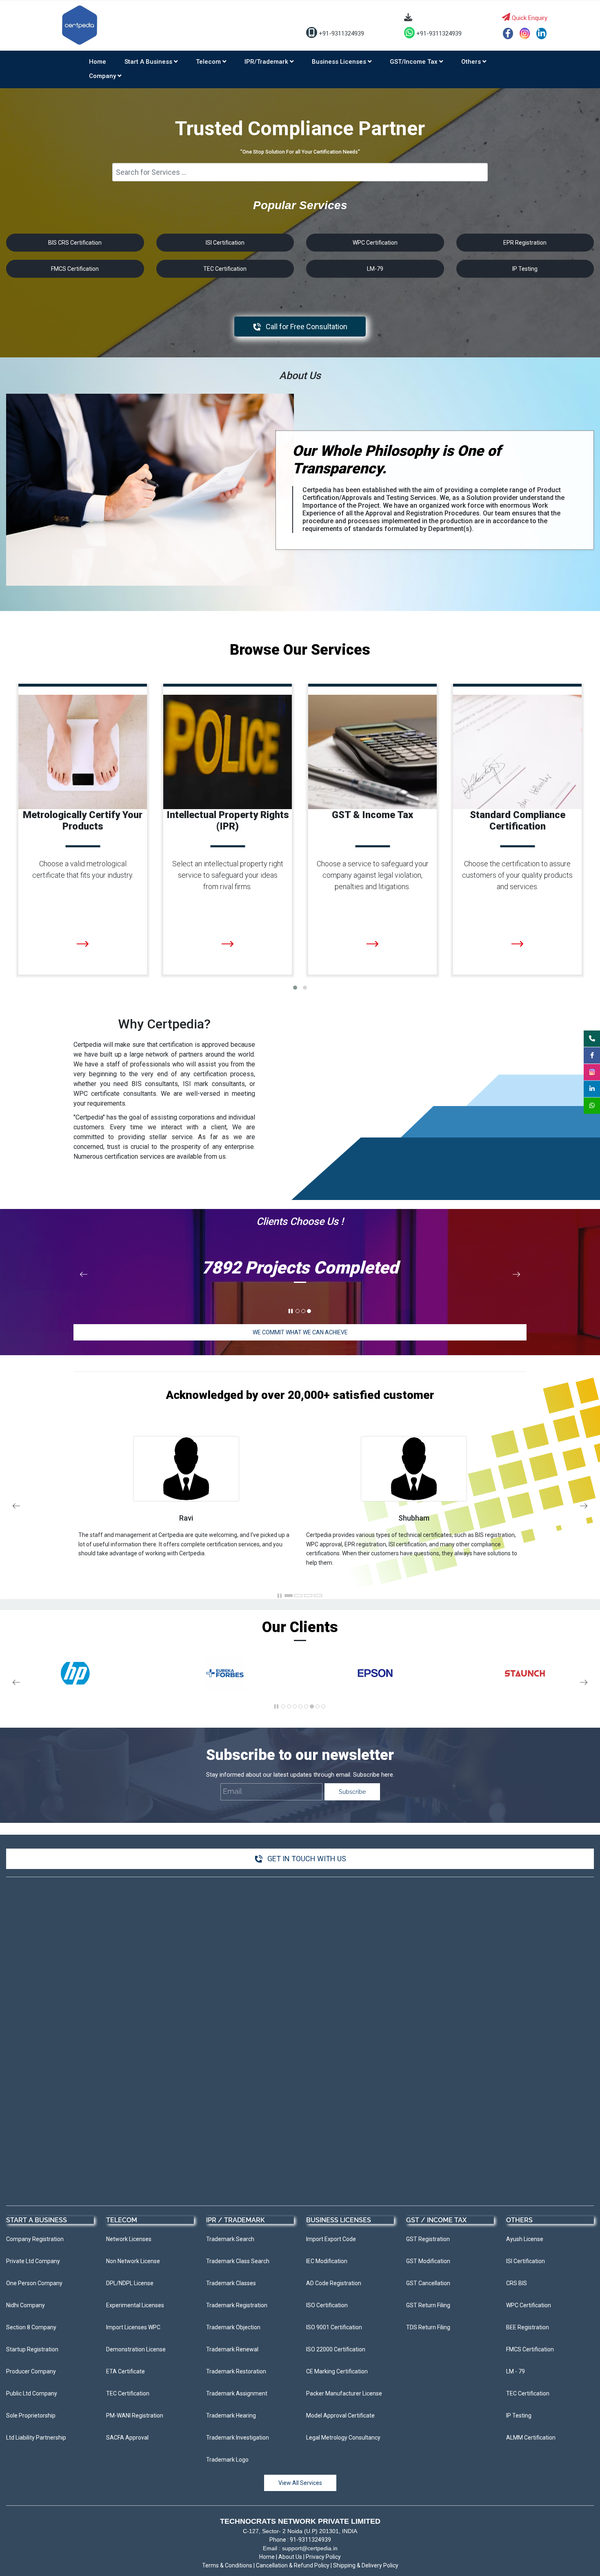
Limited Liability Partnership (510, 800)
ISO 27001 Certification (212, 819)
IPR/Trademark (267, 62)
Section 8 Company (496, 839)
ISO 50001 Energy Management (226, 858)
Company (103, 76)
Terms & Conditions (227, 2565)
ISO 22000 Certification (212, 760)
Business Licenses (340, 62)
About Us (290, 2557)
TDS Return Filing (58, 839)
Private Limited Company (505, 760)
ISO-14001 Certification (212, 839)
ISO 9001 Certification (210, 800)
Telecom (209, 62)
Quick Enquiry (529, 18)
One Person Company (500, 780)
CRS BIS (333, 839)
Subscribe (352, 1792)
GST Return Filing (58, 819)
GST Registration (58, 760)
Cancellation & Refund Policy (293, 2565)
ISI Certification (345, 858)
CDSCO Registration (352, 819)
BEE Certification (347, 800)
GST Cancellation (58, 800)
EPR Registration (347, 780)
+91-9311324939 (341, 33)
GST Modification (58, 780)
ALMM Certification (351, 878)
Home (98, 62)
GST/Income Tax (414, 62)
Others (472, 62)
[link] (150, 398)
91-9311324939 (310, 2540)
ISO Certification (201, 780)
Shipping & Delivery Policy (366, 2565)
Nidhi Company (489, 819)
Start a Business (149, 62)
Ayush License (343, 760)
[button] (295, 988)
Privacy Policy (323, 2557)
